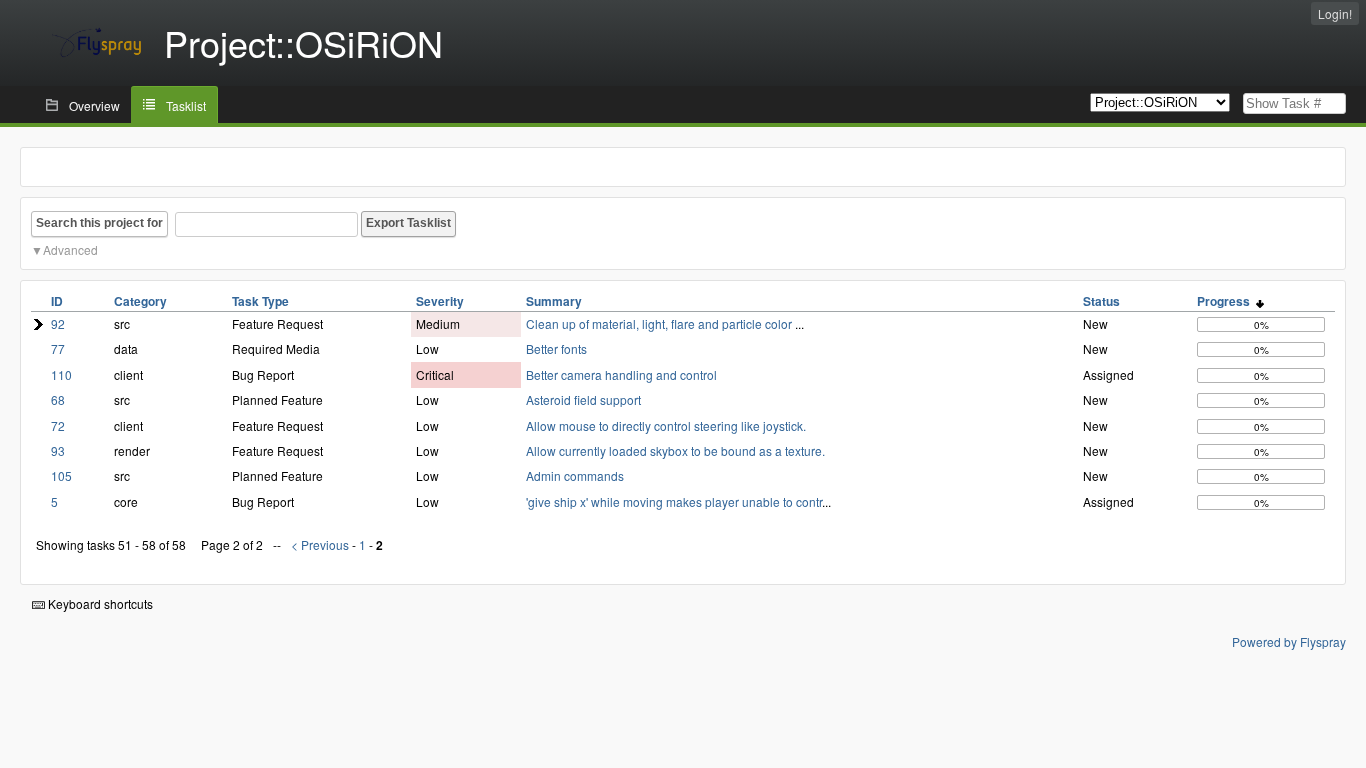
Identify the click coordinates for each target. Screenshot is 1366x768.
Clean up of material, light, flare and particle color (660, 323)
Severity (440, 301)
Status (1101, 301)
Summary (554, 301)
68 (58, 399)
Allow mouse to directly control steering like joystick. (666, 425)
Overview (94, 105)
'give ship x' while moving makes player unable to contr (674, 501)
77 (58, 348)
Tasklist (186, 105)
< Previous (320, 544)
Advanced (70, 249)
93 (58, 450)
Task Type (260, 301)
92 (58, 323)
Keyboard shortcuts (99, 603)
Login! (1335, 13)
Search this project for (99, 223)
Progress (1226, 301)
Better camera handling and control (621, 374)
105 (61, 475)
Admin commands (575, 475)
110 (61, 374)
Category (140, 301)
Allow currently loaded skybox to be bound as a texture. (675, 450)
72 (58, 425)
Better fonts (556, 348)
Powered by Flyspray (1289, 641)
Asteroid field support (583, 399)
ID (57, 301)
